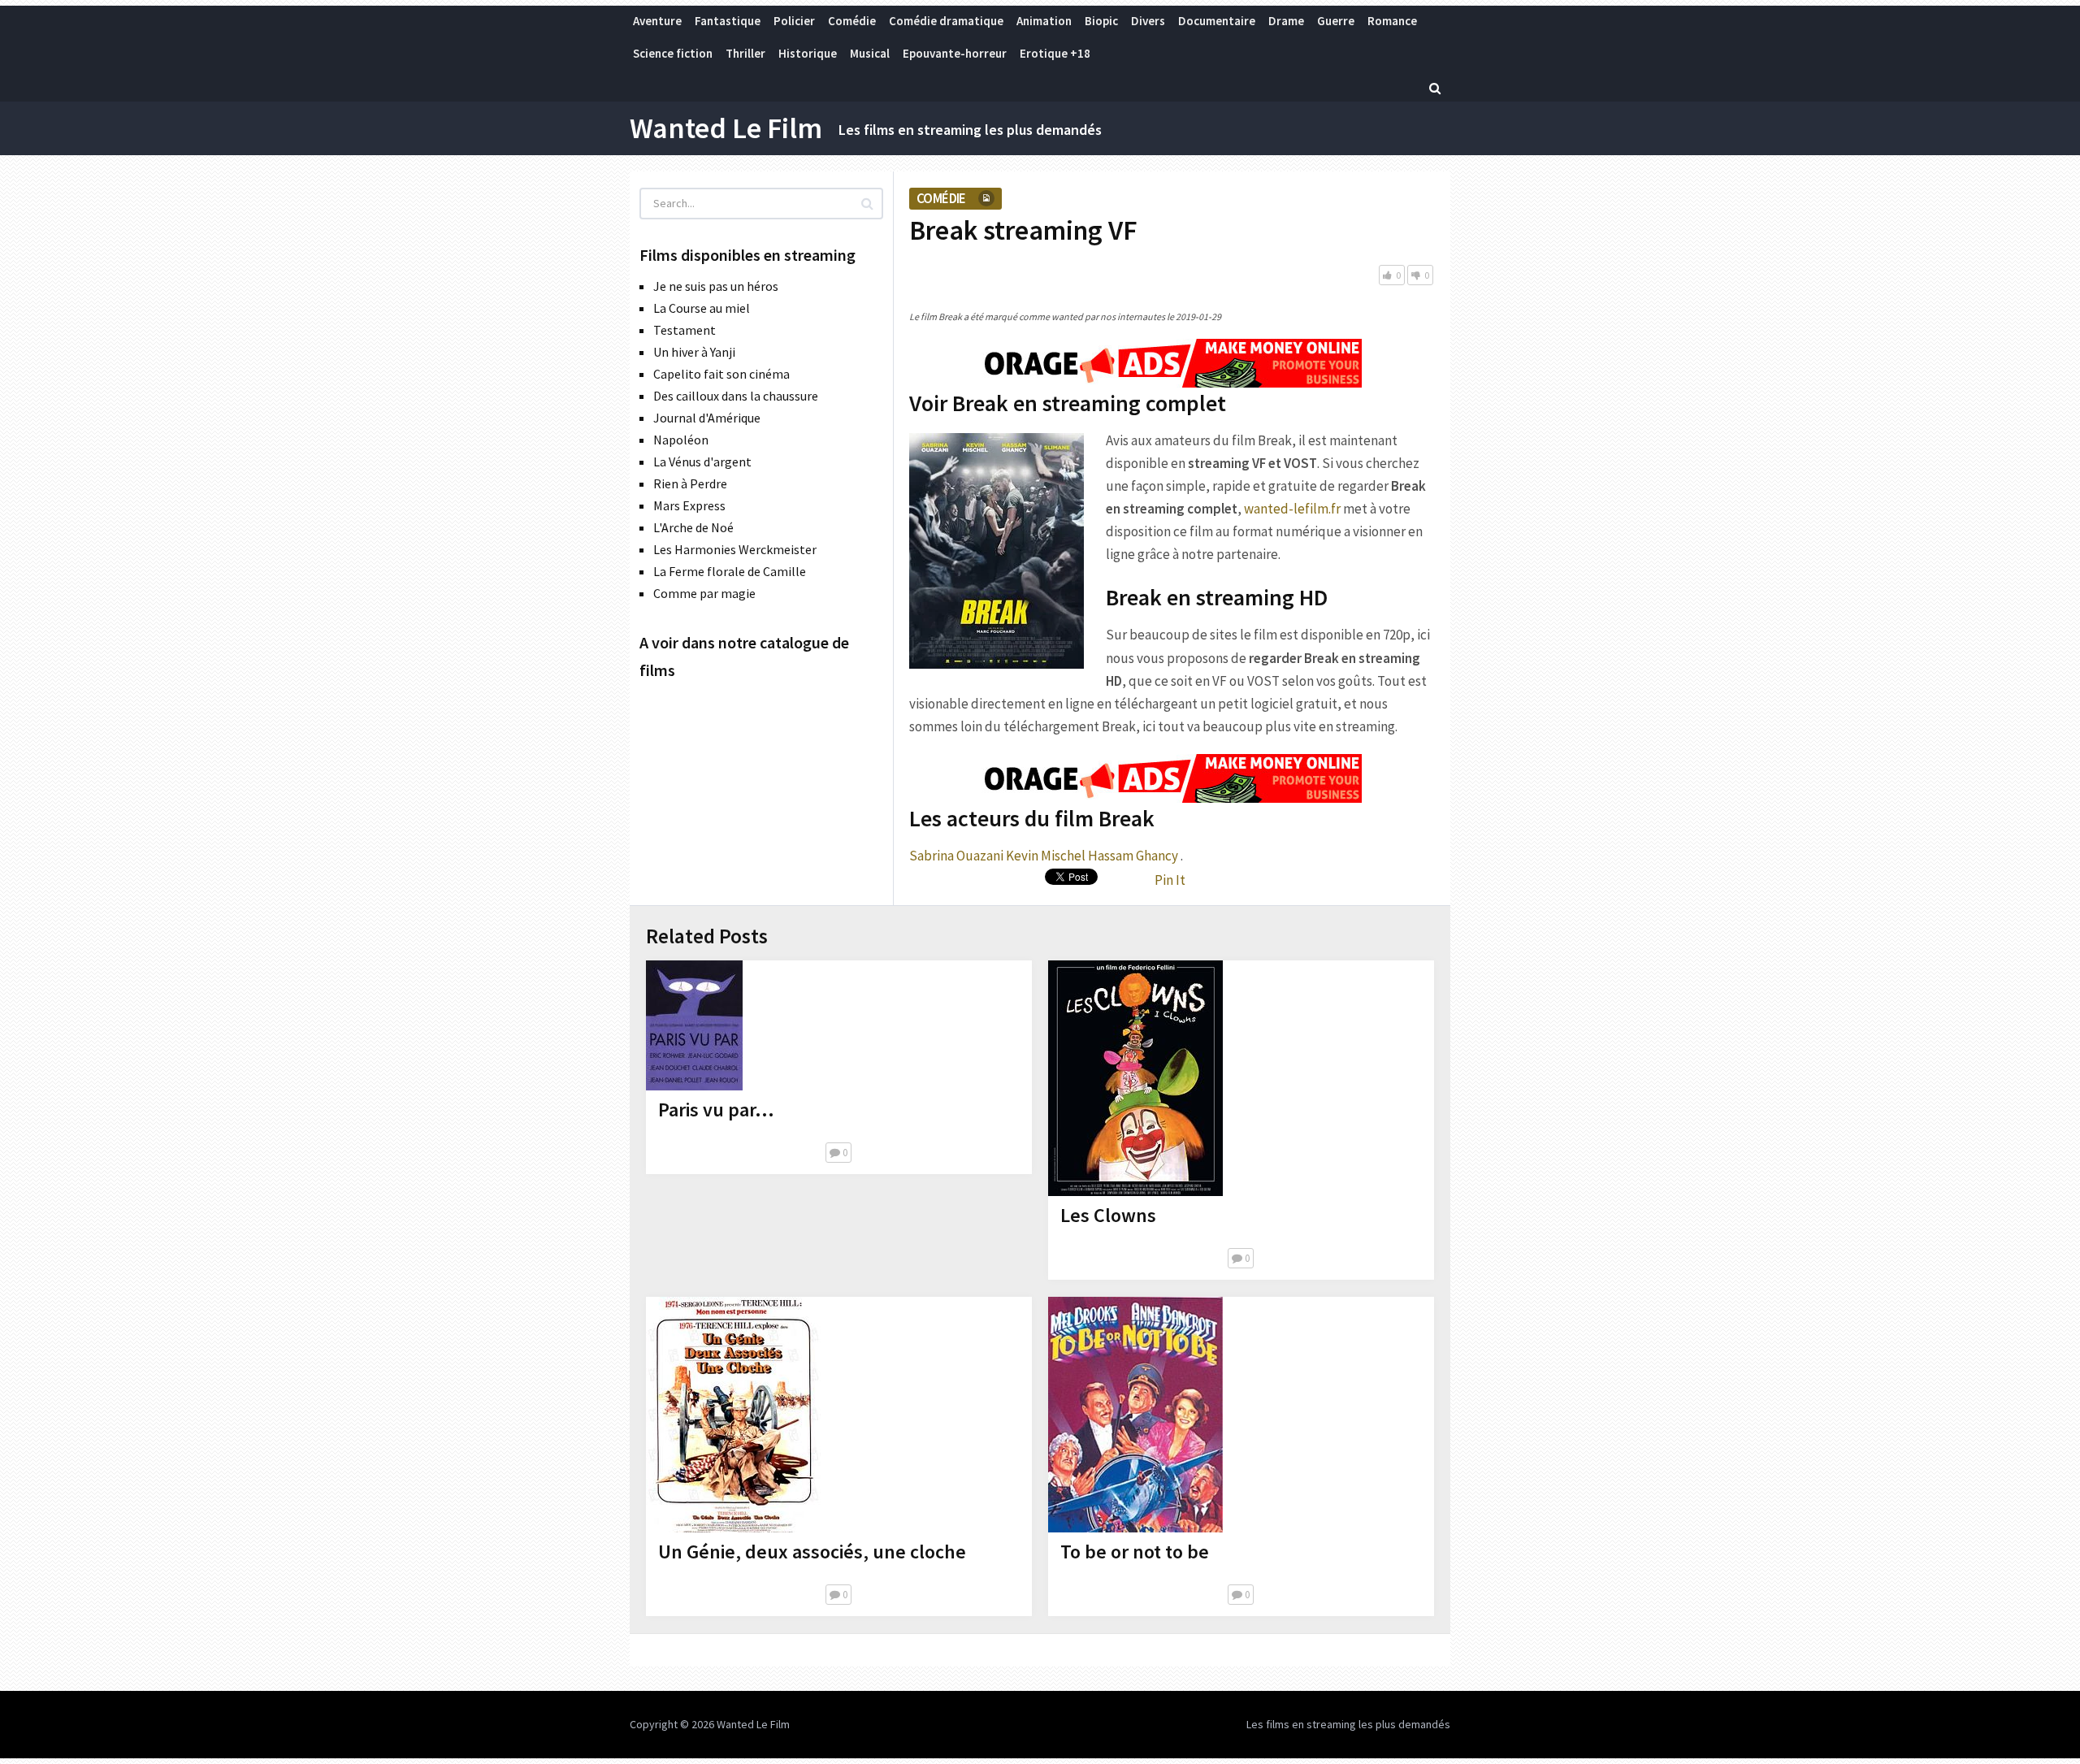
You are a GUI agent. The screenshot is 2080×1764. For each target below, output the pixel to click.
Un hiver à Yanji (694, 352)
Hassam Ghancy (1133, 856)
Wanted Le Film (726, 128)
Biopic (1101, 21)
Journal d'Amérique (707, 418)
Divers (1148, 21)
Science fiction (673, 53)
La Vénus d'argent (702, 462)
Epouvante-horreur (955, 53)
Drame (1286, 21)
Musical (870, 53)
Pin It (1170, 880)
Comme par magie (704, 593)
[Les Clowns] (1135, 1078)
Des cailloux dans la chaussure (736, 396)
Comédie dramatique (946, 21)
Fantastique (728, 21)
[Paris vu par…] (694, 1025)
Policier (794, 21)
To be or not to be (1135, 1552)
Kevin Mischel (1046, 856)
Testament (685, 330)
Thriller (745, 53)
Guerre (1336, 21)
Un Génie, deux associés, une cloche (812, 1552)
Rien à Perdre (690, 483)
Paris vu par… (716, 1110)
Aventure (657, 21)
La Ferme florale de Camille (730, 571)
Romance (1392, 21)
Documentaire (1217, 21)
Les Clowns (1108, 1215)
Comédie (852, 21)
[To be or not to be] (1135, 1415)
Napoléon (681, 440)
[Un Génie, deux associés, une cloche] (733, 1415)
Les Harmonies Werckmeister (735, 549)
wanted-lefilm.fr (1292, 509)
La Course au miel (702, 308)
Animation (1044, 21)
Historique (808, 53)
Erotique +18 (1055, 53)
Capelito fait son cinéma (721, 374)
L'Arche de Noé (693, 527)
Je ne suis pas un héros (716, 286)
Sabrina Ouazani (956, 856)
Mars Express (689, 505)
